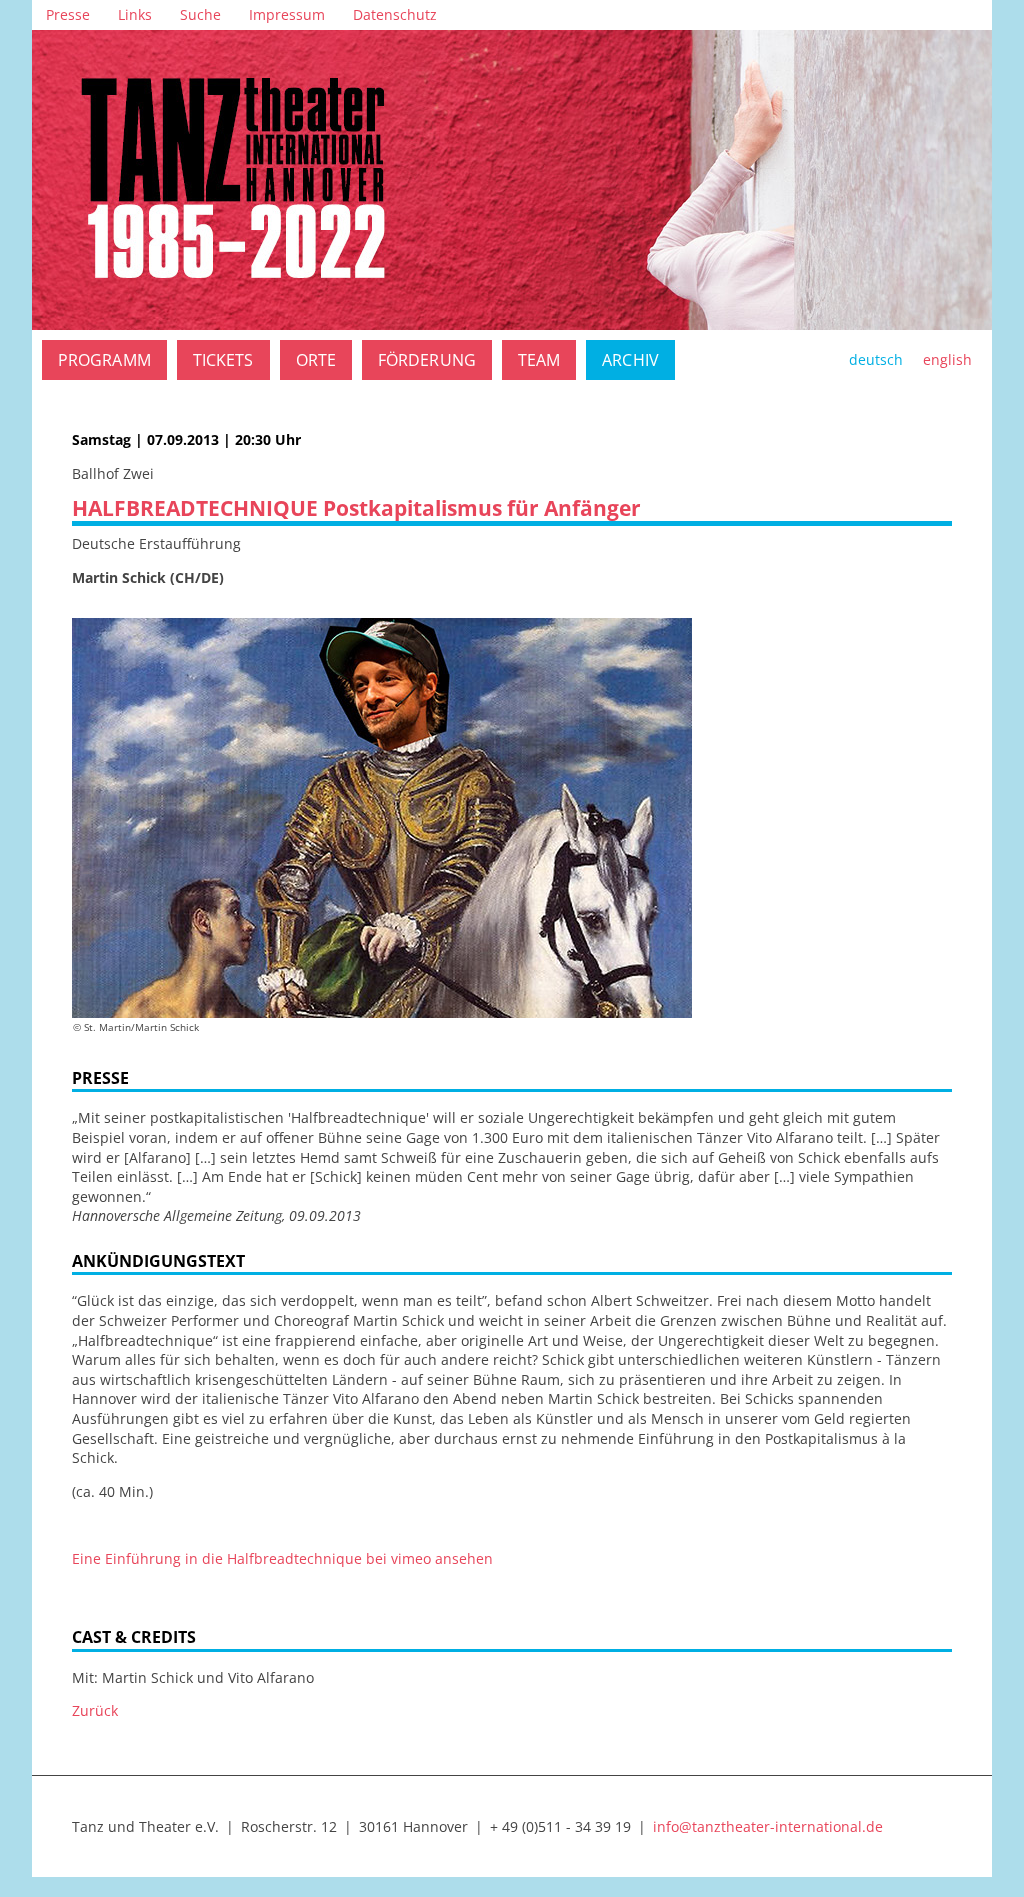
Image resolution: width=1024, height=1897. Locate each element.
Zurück (95, 1710)
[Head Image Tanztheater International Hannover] (512, 180)
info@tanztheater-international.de (768, 1826)
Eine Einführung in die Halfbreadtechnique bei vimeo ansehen (282, 1558)
